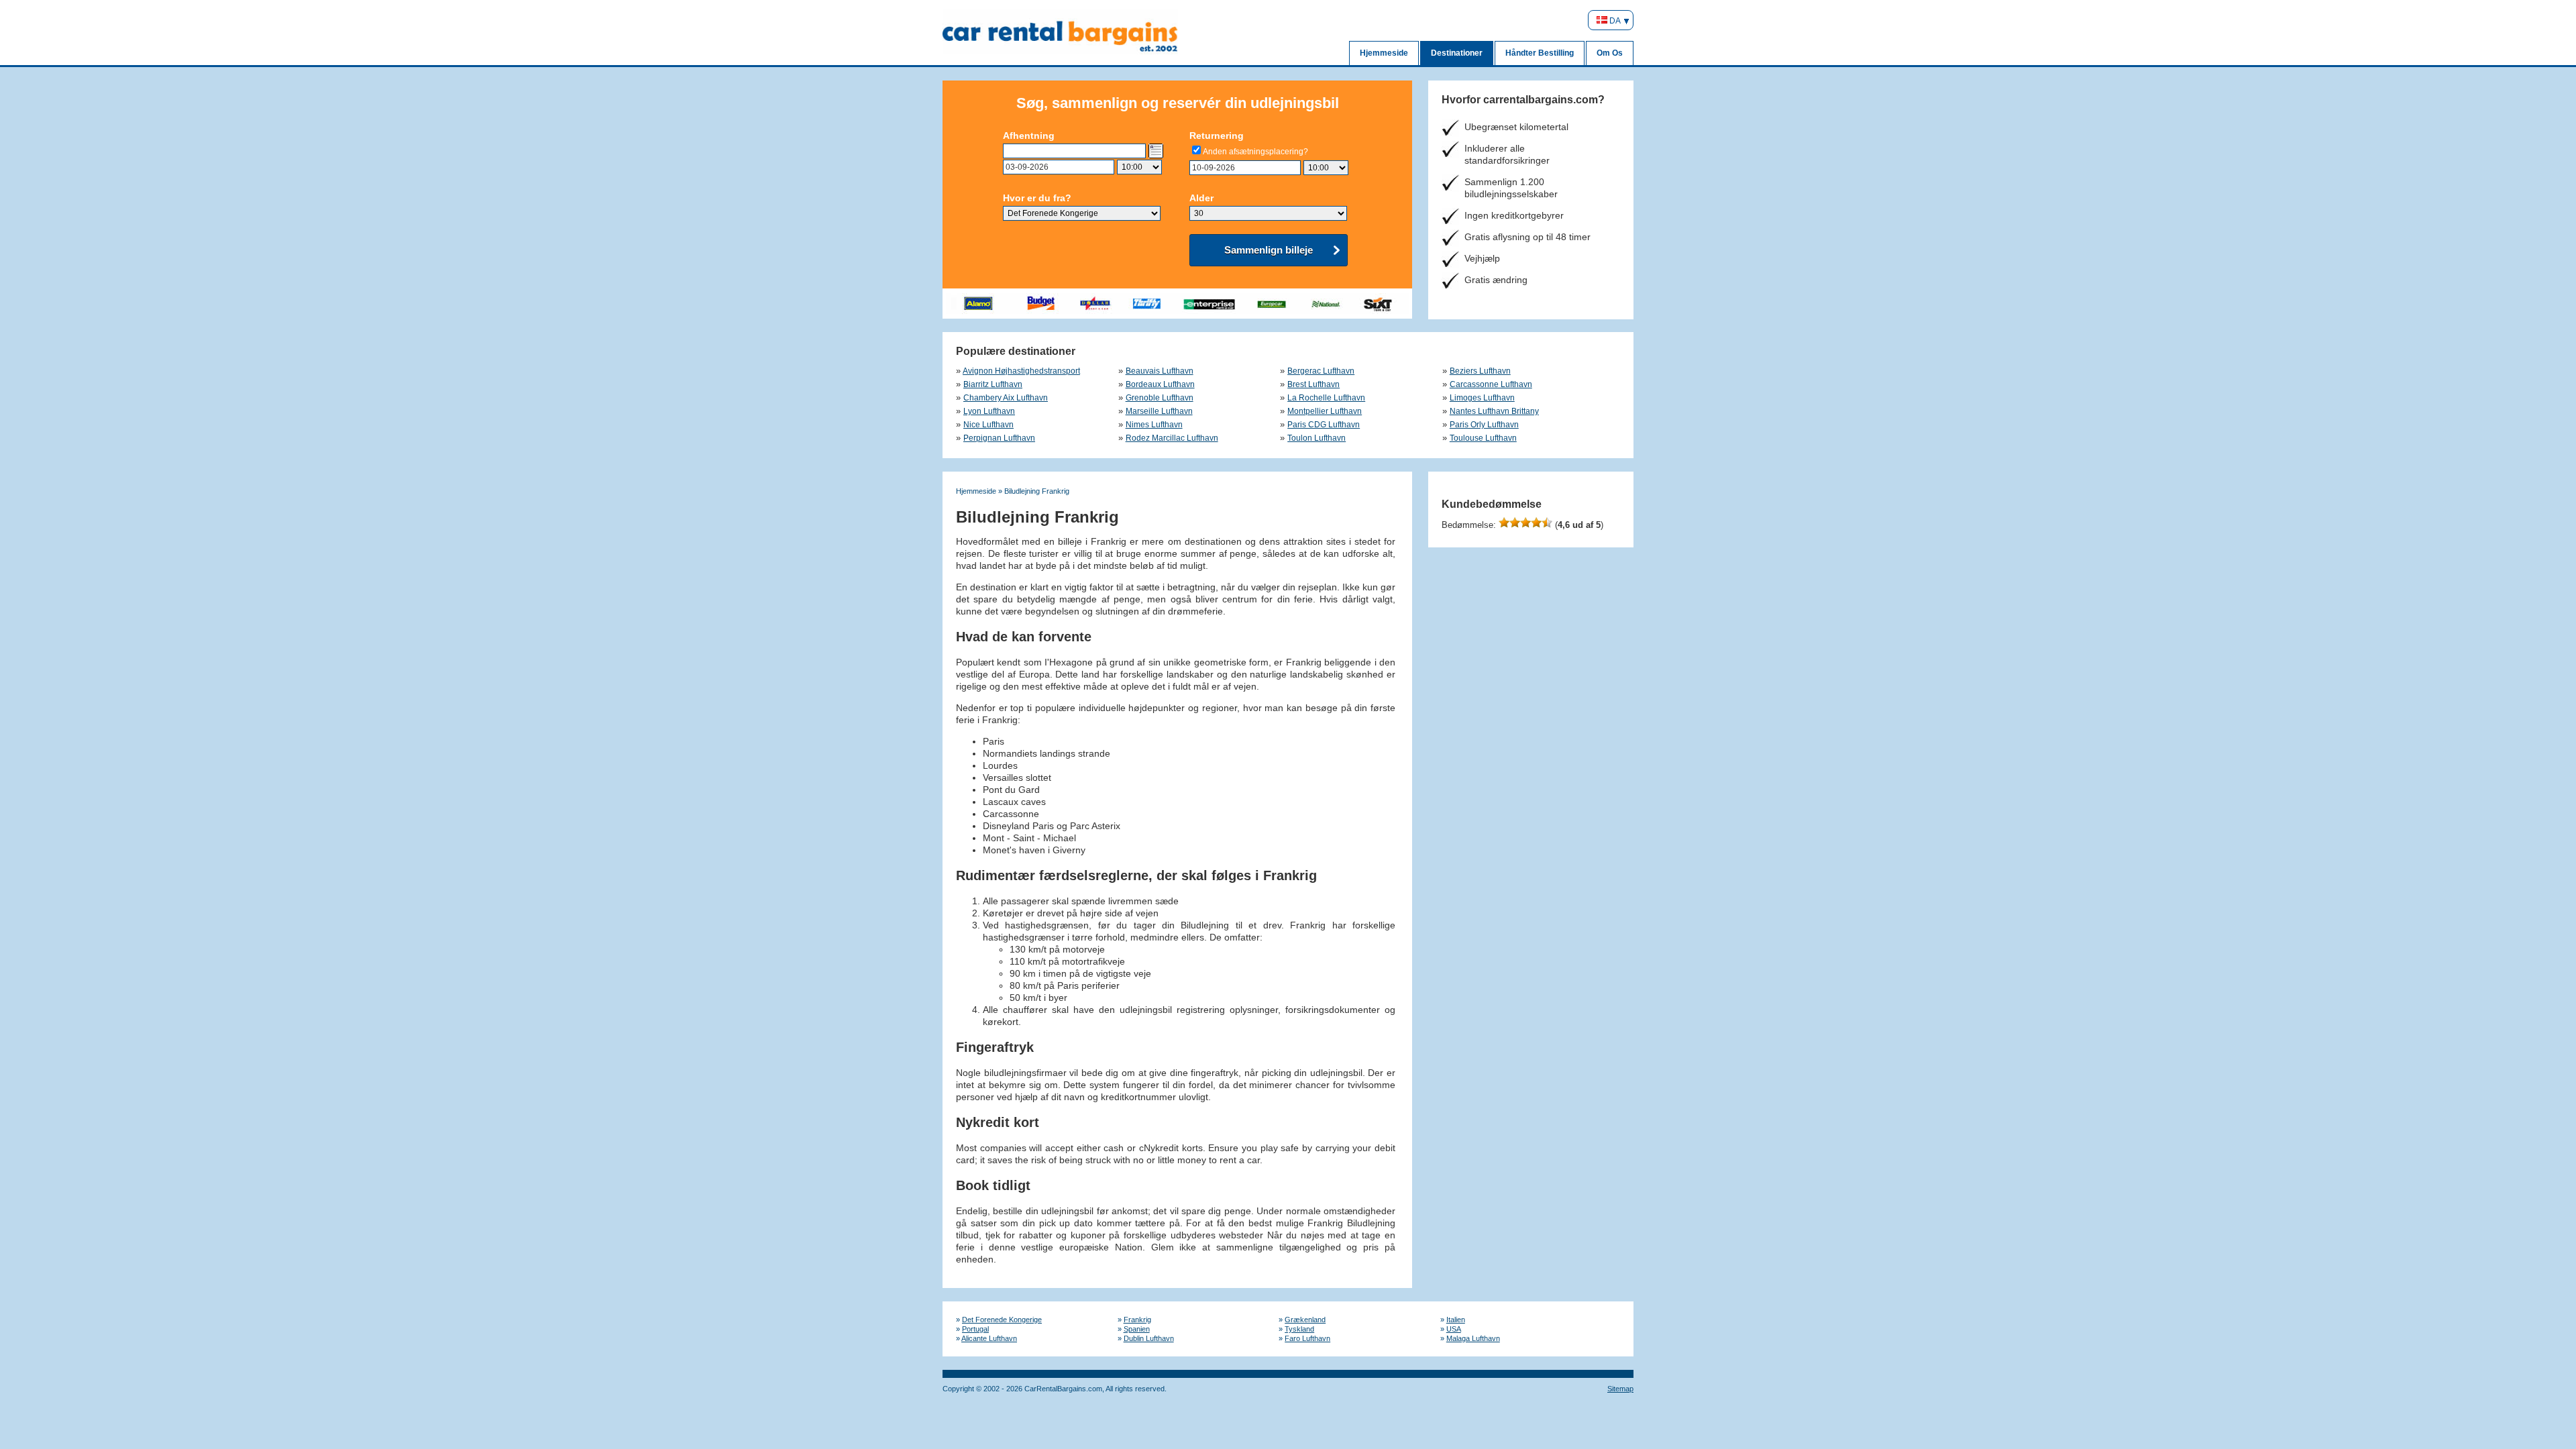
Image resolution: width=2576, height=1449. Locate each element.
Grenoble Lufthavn (1160, 398)
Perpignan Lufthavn (999, 438)
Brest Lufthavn (1313, 384)
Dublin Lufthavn (1149, 1338)
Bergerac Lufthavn (1321, 371)
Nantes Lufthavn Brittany (1494, 411)
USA (1454, 1329)
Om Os (1610, 53)
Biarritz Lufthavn (993, 384)
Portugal (975, 1329)
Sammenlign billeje (1269, 250)
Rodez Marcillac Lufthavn (1172, 438)
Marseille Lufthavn (1159, 411)
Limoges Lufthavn (1482, 398)
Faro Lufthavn (1307, 1338)
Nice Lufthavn (988, 425)
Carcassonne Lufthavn (1491, 384)
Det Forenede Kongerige (1002, 1320)
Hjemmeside (1384, 53)
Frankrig (1137, 1320)
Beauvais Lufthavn (1160, 371)
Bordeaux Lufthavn (1160, 384)
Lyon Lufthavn (989, 411)
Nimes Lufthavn (1154, 425)
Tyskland (1299, 1329)
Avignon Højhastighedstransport (1021, 371)
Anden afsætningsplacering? (1255, 152)
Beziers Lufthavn (1480, 371)
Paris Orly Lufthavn (1484, 425)
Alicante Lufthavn (989, 1338)
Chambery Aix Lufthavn (1006, 398)
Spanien (1137, 1329)
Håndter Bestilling (1540, 53)
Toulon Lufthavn (1317, 438)
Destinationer (1457, 53)
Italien (1456, 1320)
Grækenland (1305, 1320)
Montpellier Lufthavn (1325, 411)
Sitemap (1620, 1389)
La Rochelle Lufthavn (1326, 398)
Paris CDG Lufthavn (1324, 425)
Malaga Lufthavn (1473, 1338)
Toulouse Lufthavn (1483, 438)
